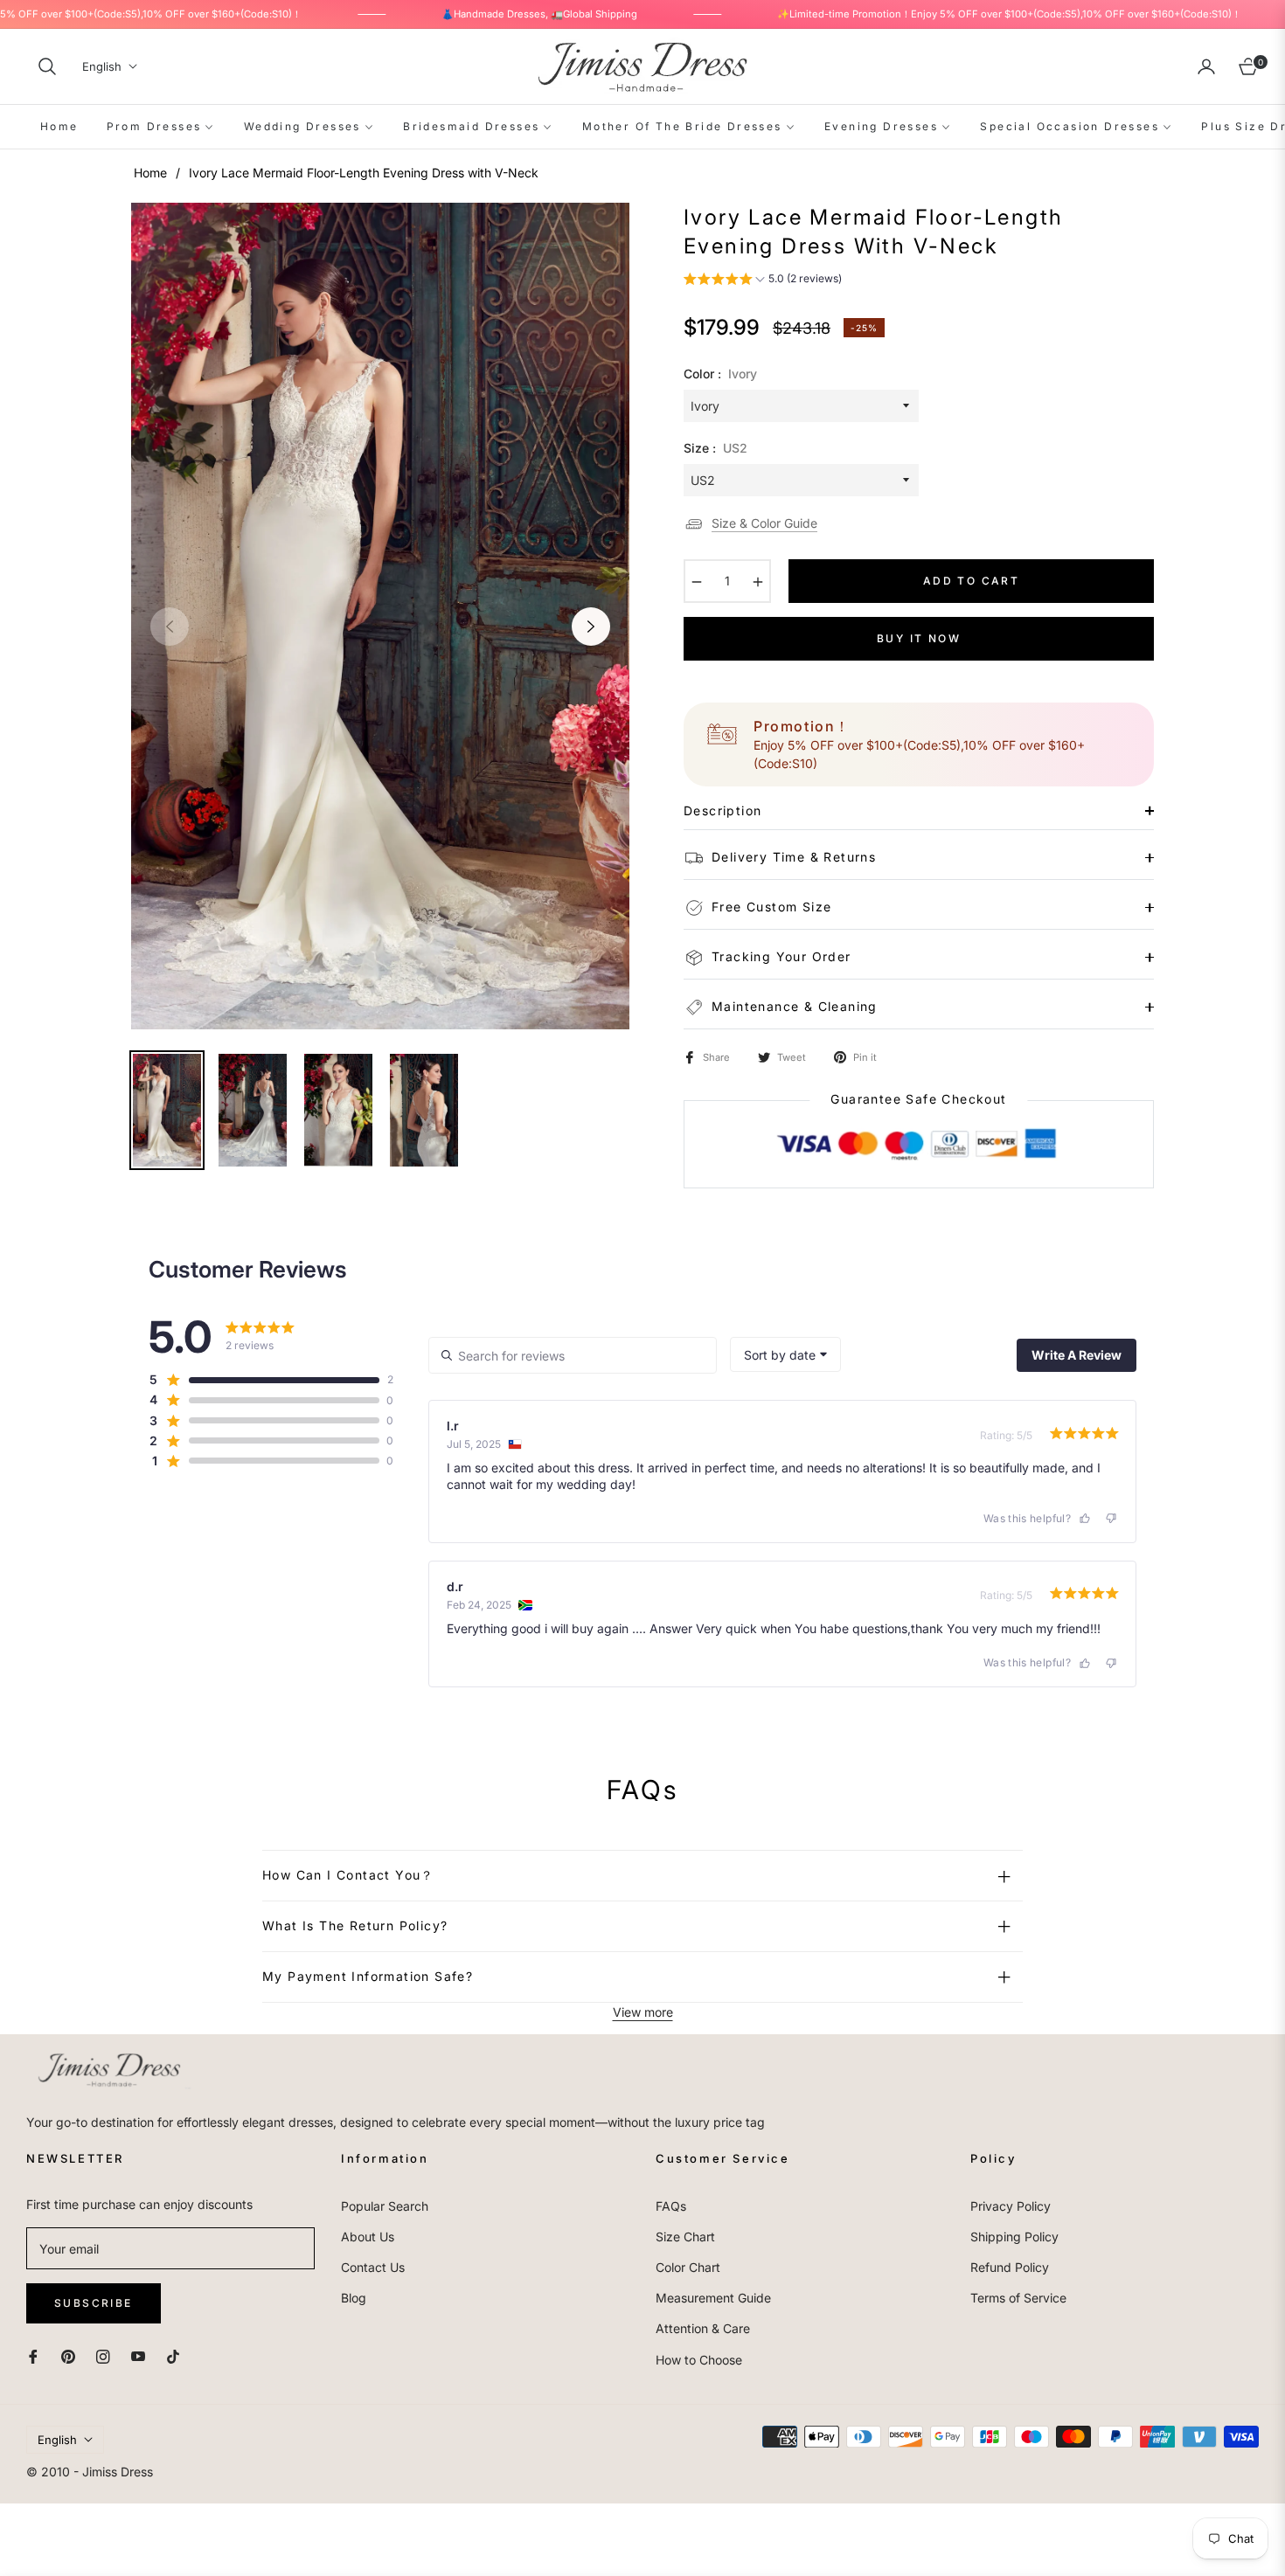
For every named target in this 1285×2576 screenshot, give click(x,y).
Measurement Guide (713, 2298)
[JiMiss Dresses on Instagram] (103, 2355)
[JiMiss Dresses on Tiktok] (177, 2355)
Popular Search (385, 2206)
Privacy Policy (1011, 2206)
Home (150, 173)
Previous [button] (170, 627)
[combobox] (785, 1354)
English (102, 66)
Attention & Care (703, 2328)
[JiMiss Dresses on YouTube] (138, 2355)
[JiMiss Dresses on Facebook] (33, 2355)
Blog (354, 2298)
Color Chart (688, 2267)
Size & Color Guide (764, 523)
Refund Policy (1010, 2267)
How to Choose (699, 2360)
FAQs (671, 2206)
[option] (380, 616)
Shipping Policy (1014, 2237)
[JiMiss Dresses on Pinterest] (68, 2355)
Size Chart (685, 2237)
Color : (720, 374)
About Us (368, 2237)
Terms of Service (1018, 2298)
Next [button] (591, 627)
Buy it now (919, 638)
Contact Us (373, 2267)
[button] (47, 66)
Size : (715, 448)
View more (643, 2012)
